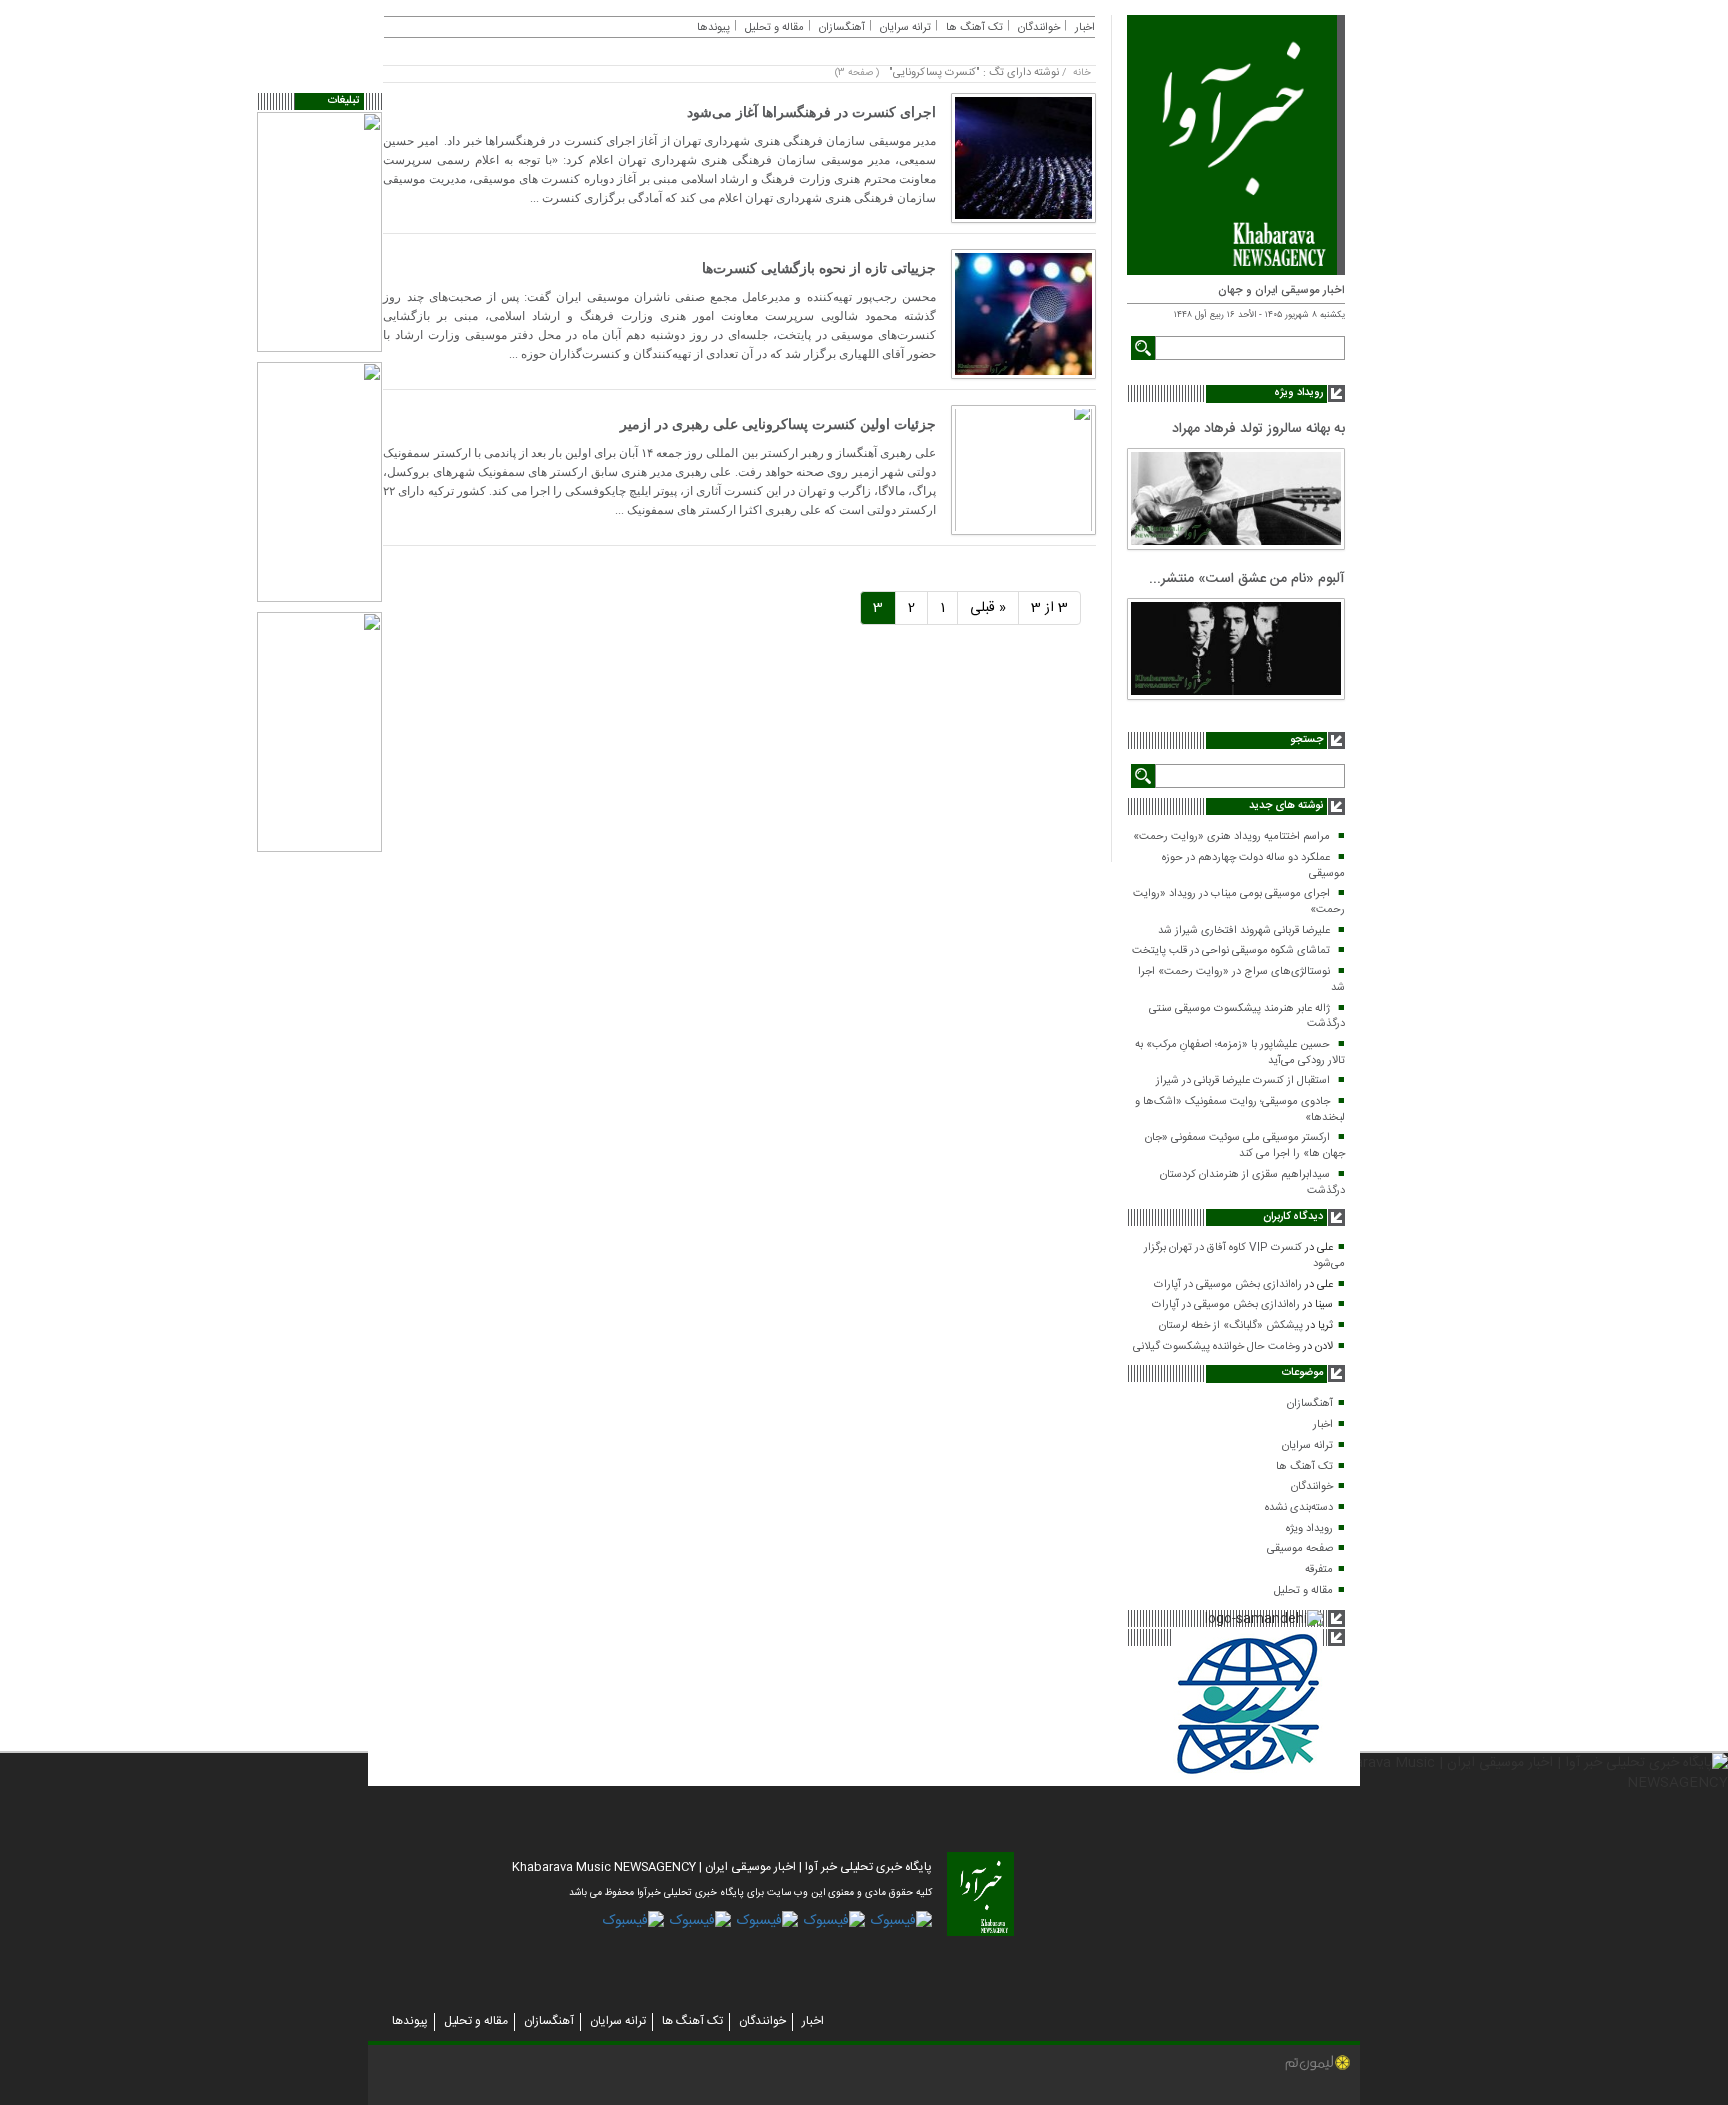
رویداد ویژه (1309, 1529)
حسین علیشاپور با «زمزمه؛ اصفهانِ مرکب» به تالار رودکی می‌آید (1240, 1053)
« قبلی (988, 608)
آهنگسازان (1310, 1404)
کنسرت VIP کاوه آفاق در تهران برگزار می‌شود (1244, 1256)
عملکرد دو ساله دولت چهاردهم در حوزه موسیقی (1253, 866)
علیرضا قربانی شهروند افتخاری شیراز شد (1244, 931)
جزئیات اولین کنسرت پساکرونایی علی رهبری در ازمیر (778, 424)
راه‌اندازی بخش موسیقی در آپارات (1228, 1285)
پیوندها (713, 28)
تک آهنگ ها (1304, 1467)
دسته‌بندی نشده (1299, 1508)
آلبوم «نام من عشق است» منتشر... (1247, 579)
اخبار (1323, 1425)
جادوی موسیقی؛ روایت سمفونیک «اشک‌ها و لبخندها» (1240, 1110)
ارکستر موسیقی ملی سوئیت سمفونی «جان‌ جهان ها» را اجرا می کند (1245, 1146)
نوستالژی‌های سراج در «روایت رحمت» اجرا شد (1241, 980)
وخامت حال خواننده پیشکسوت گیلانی (1216, 1347)
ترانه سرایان (1307, 1446)
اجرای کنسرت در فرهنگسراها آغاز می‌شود (811, 112)
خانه (1082, 73)
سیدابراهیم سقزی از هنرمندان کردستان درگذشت (1252, 1183)
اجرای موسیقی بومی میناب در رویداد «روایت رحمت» (1239, 902)
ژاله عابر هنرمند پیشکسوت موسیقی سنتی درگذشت (1247, 1017)
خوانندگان (1312, 1487)
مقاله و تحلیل (1303, 1591)
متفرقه (1319, 1570)
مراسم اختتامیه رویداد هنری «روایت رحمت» (1231, 837)
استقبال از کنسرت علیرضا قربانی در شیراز (1243, 1081)
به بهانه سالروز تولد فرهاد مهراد (1258, 429)
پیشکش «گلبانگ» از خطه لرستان (1231, 1326)
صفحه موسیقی (1300, 1549)
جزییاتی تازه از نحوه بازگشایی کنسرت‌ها (819, 268)
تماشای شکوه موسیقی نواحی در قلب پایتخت (1231, 951)
